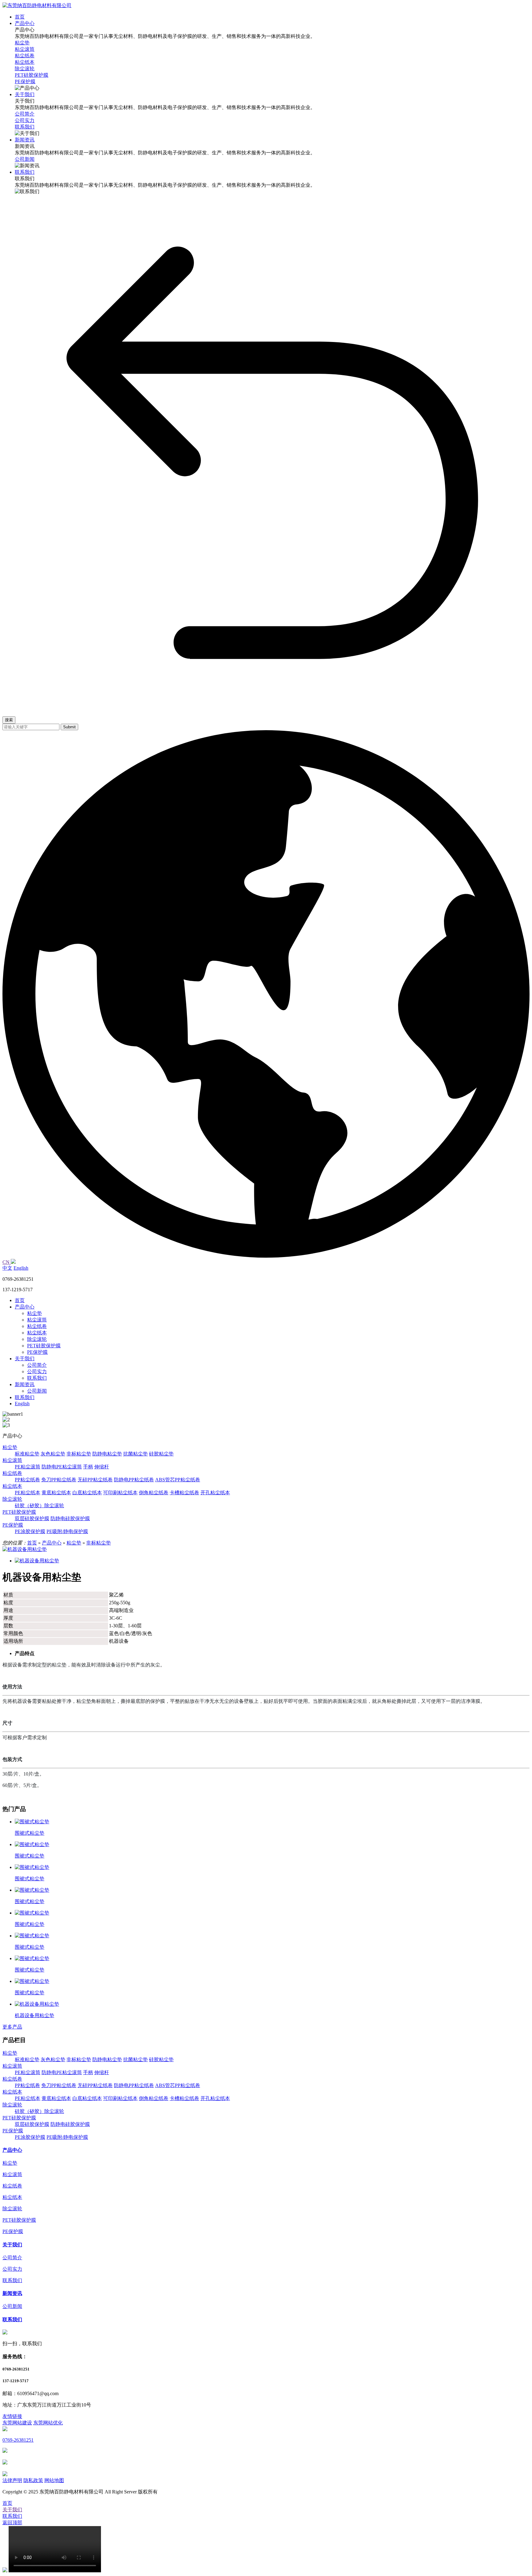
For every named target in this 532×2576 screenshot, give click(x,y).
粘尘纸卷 (37, 1326)
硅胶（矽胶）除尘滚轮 (39, 1506)
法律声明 (12, 2480)
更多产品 (12, 2027)
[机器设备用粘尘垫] (25, 1549)
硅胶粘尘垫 (161, 1454)
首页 (20, 1300)
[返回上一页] (272, 708)
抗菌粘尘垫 (135, 1454)
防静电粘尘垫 (107, 1454)
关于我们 (25, 1359)
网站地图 (54, 2480)
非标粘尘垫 (79, 1454)
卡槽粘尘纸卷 (184, 1493)
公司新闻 (37, 1391)
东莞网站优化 (48, 2423)
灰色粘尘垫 (53, 1454)
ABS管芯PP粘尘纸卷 (178, 1480)
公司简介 (37, 1365)
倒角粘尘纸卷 (154, 1493)
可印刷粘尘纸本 (120, 1493)
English (21, 1268)
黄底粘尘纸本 (56, 1493)
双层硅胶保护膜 (32, 1518)
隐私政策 (33, 2480)
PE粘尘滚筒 (28, 1467)
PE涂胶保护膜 (30, 1531)
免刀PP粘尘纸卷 (59, 1480)
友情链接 (12, 2416)
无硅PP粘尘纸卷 (95, 1480)
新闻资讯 (25, 1384)
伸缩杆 (102, 1467)
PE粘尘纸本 (28, 1493)
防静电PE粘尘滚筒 (62, 1467)
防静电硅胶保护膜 (70, 1518)
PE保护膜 (37, 1352)
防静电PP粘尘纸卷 (134, 1480)
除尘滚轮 (37, 1339)
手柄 (88, 1467)
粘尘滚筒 (37, 1320)
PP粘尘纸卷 (27, 1480)
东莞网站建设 (17, 2423)
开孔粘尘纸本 (215, 1493)
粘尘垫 (34, 1313)
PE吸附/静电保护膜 (67, 1531)
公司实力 (37, 1371)
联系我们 (37, 1378)
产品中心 (25, 1307)
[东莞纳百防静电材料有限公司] (37, 5)
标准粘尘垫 (27, 1454)
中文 (7, 1268)
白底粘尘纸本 (87, 1493)
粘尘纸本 (37, 1333)
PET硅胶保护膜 (44, 1346)
